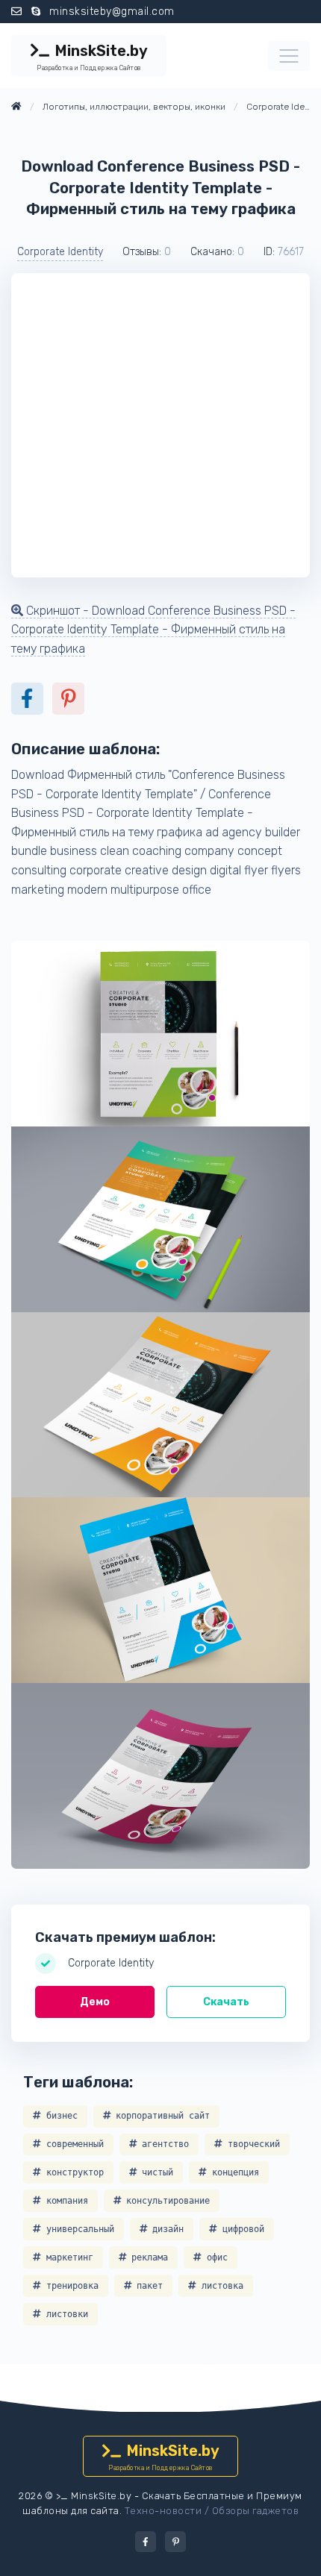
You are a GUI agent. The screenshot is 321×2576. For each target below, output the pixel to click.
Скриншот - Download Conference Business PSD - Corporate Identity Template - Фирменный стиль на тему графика (153, 630)
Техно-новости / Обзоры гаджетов (212, 2511)
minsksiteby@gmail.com (112, 12)
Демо (95, 2002)
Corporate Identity (60, 252)
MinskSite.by (92, 57)
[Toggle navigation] (289, 56)
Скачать (226, 2002)
